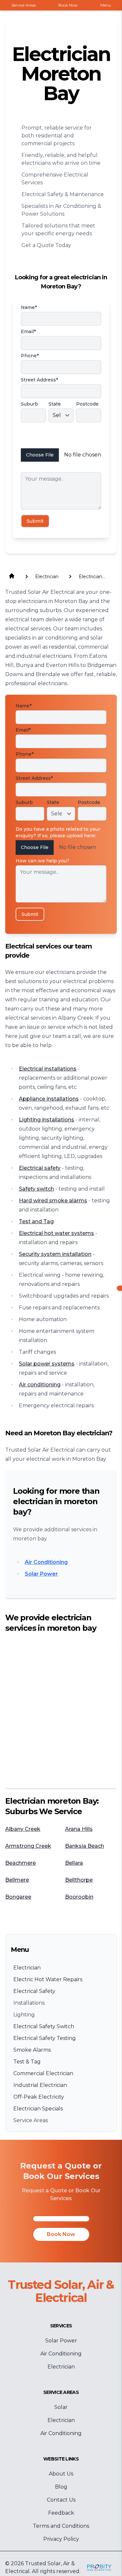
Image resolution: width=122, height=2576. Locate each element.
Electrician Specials (38, 2109)
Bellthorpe (79, 1880)
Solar (61, 2407)
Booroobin (79, 1897)
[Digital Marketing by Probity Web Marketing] (99, 2568)
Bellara (74, 1863)
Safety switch (36, 1189)
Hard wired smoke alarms (53, 1201)
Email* (28, 332)
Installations (29, 2003)
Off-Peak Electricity (39, 2097)
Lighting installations (47, 1120)
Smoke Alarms (32, 2050)
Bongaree (18, 1897)
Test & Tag (27, 2062)
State (55, 404)
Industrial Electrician (40, 2085)
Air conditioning (40, 1385)
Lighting (24, 2015)
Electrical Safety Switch (44, 2026)
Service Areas (31, 2120)
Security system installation (55, 1254)
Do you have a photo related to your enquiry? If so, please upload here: (60, 437)
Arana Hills (79, 1829)
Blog (61, 2487)
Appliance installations (49, 1099)
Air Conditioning (46, 1562)
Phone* (30, 356)
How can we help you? (48, 468)
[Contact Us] (61, 2219)
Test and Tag (36, 1221)
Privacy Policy (61, 2539)
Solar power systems (47, 1364)
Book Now (61, 2234)
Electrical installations (48, 1069)
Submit (35, 521)
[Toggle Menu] (119, 1288)
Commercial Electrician (43, 2073)
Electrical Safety (34, 1991)
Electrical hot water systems (56, 1233)
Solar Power (41, 1574)
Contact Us (61, 2500)
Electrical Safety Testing (45, 2038)
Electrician (27, 1968)
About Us (61, 2474)
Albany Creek (23, 1829)
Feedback (61, 2513)
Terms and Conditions (61, 2526)
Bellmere (17, 1880)
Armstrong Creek (28, 1846)
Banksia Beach (85, 1846)
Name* (29, 307)
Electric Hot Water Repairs (48, 1979)
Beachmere (20, 1863)
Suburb (29, 404)
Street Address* (39, 380)
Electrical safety (40, 1168)
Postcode (87, 404)
